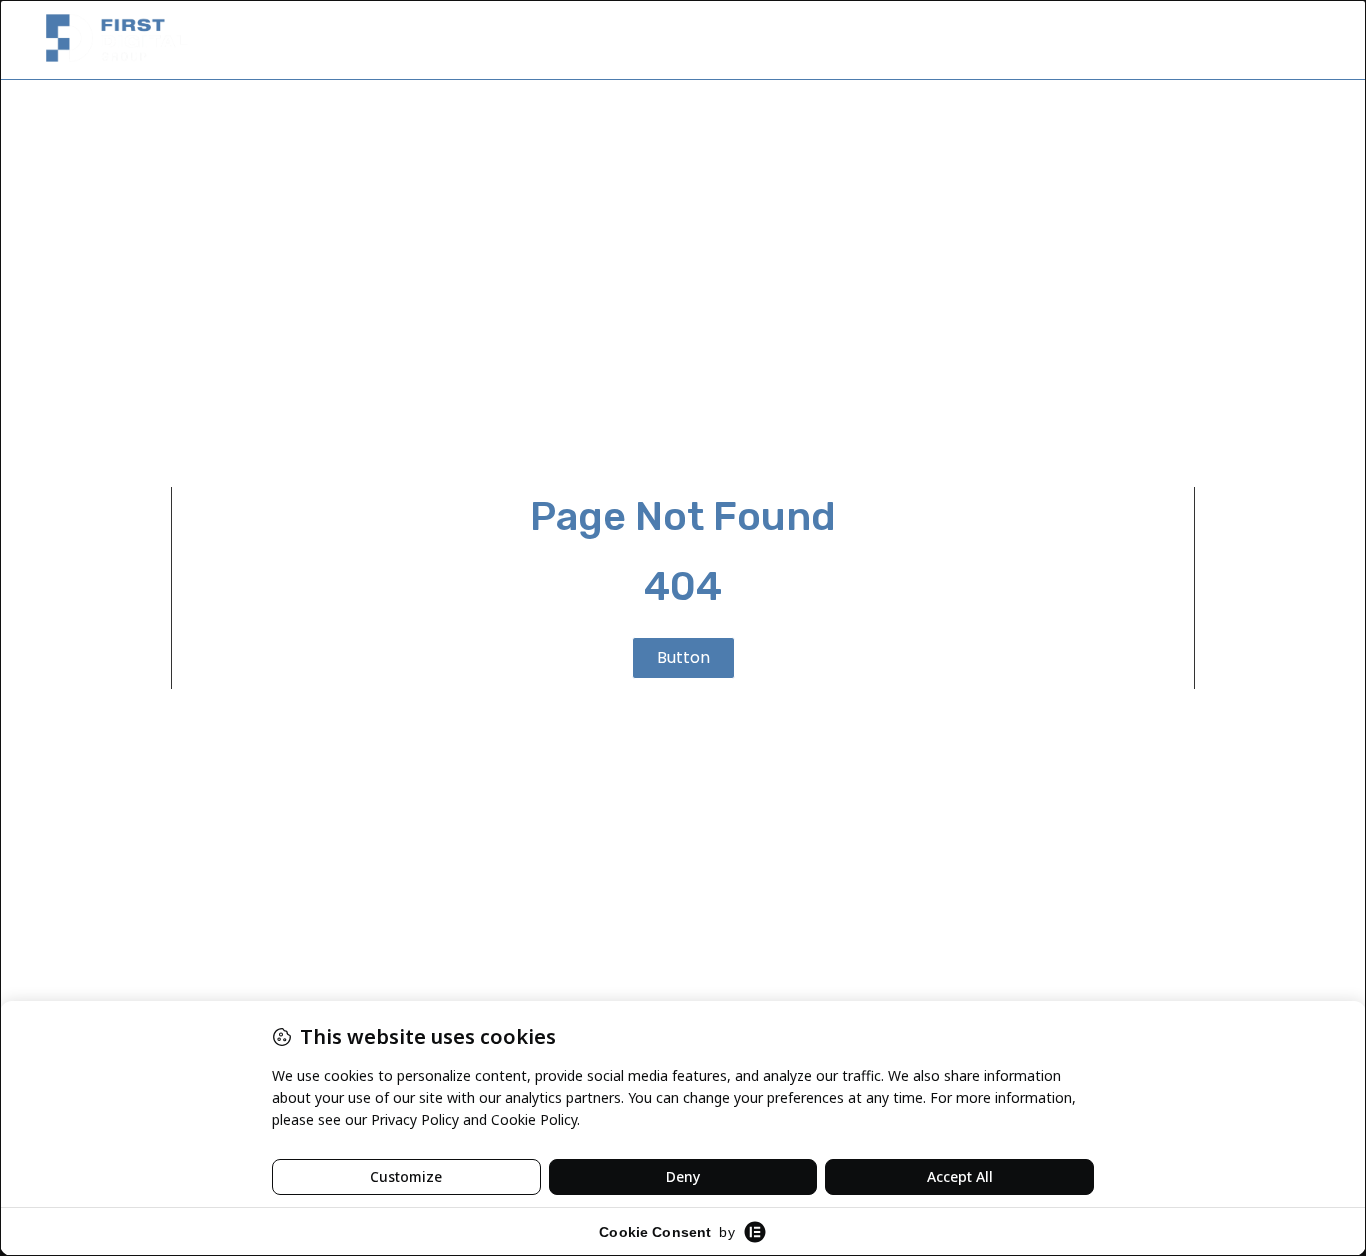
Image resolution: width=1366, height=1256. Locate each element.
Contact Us (1261, 40)
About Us (1046, 40)
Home (951, 40)
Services (1150, 40)
